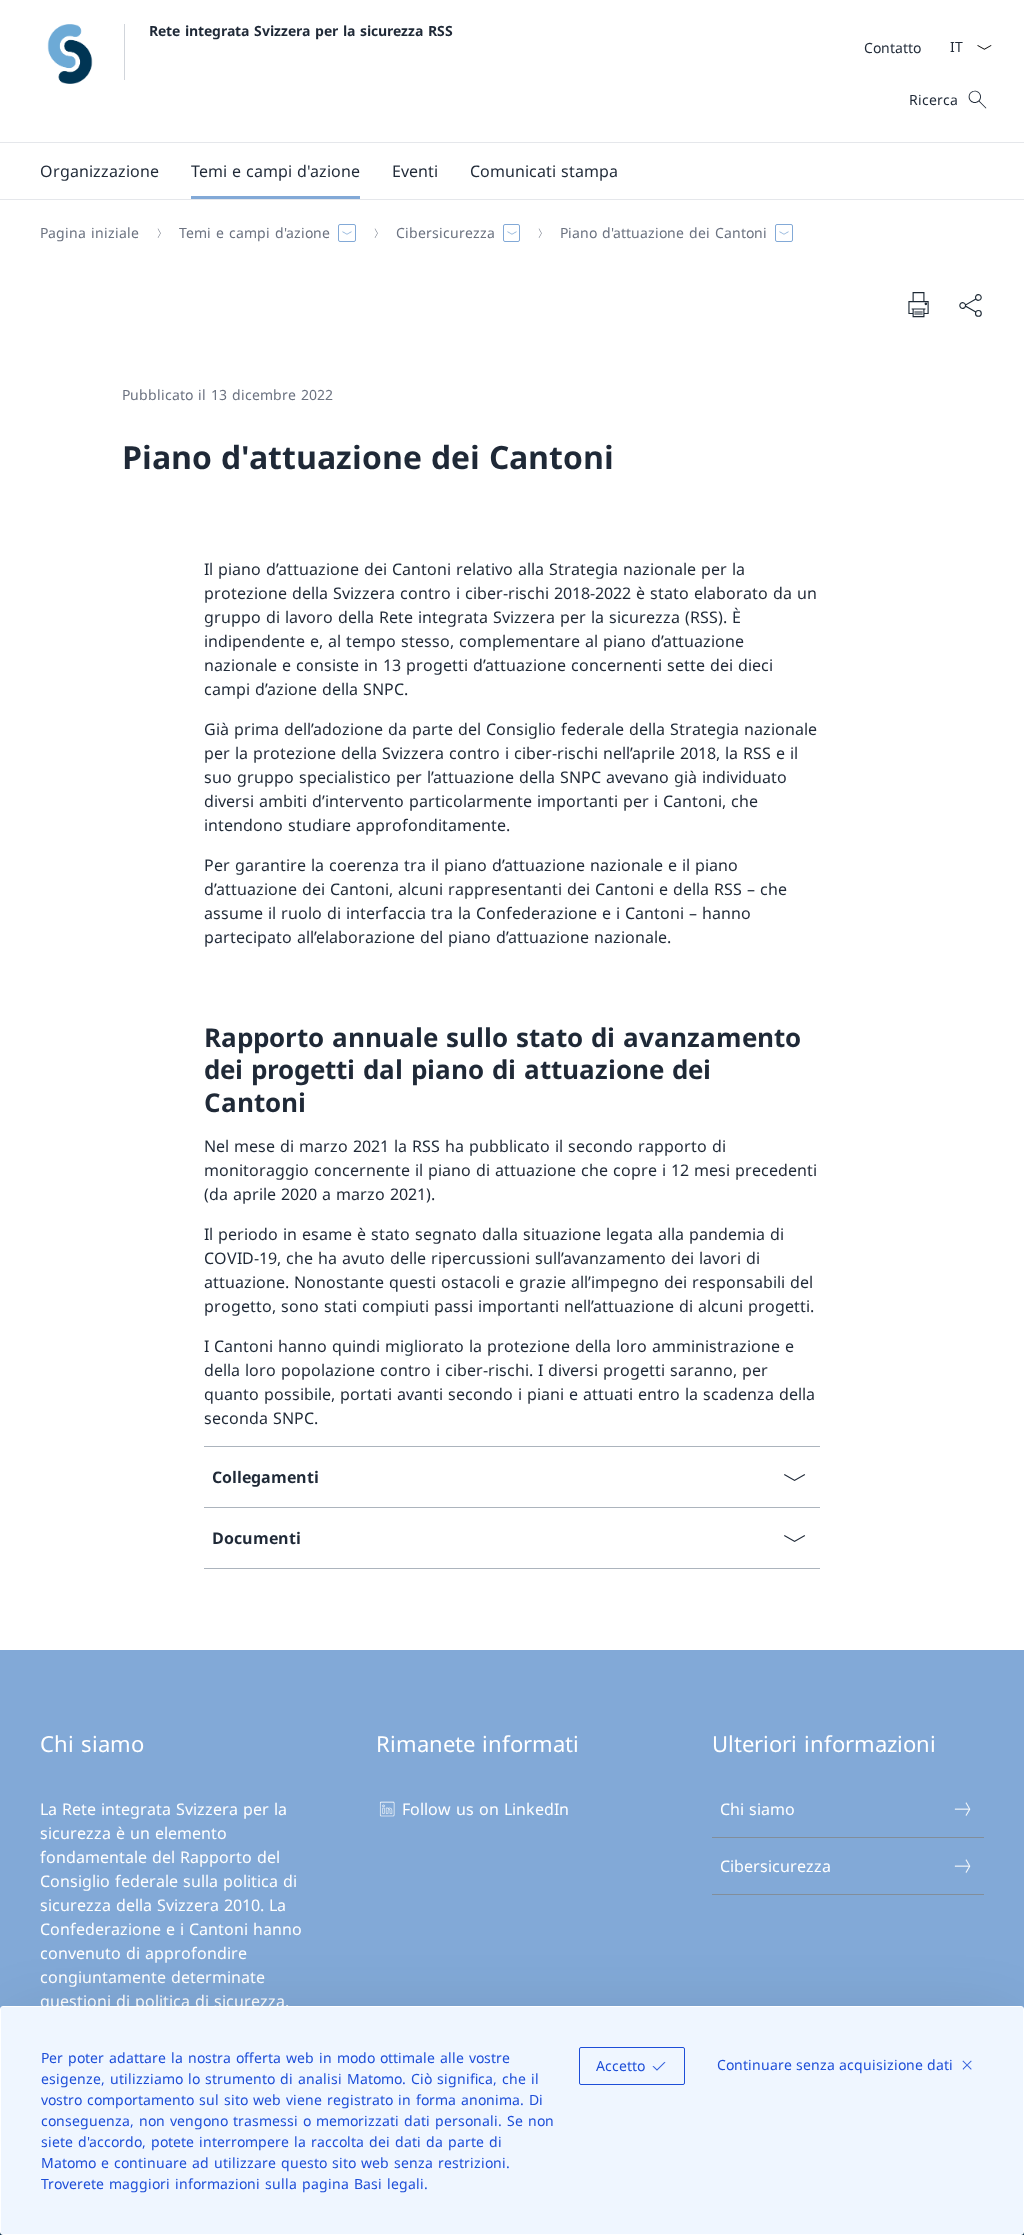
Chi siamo (757, 1809)
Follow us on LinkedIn (485, 1809)
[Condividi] (970, 305)
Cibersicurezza (775, 1866)
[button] (99, 171)
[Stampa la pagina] (918, 304)
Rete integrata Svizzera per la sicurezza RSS (301, 30)
